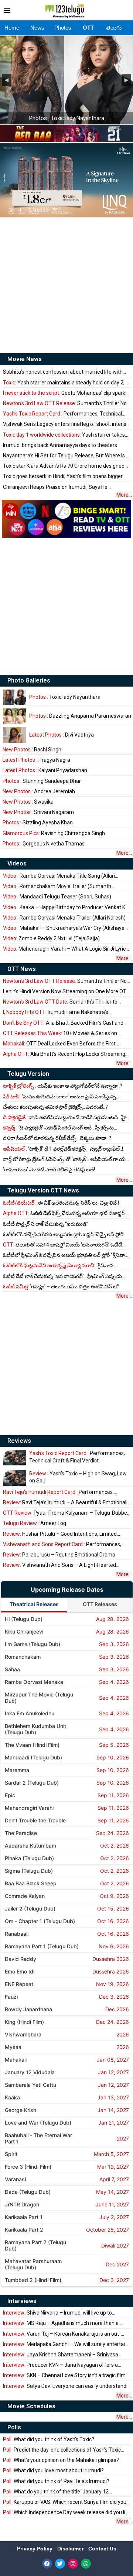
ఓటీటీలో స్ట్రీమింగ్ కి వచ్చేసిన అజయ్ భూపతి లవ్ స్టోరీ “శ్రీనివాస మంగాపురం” (66, 1255)
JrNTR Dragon (22, 2204)
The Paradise (21, 1833)
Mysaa (13, 2047)
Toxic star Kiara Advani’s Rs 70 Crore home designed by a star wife (64, 466)
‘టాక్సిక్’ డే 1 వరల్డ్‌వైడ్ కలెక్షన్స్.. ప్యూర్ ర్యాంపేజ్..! (63, 1149)
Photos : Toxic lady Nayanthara (67, 118)
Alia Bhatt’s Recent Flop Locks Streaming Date (64, 1054)
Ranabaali (17, 1934)
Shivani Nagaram (38, 812)
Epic (10, 1795)
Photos (63, 28)
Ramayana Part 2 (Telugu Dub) (35, 2245)
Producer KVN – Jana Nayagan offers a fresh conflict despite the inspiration (60, 2365)
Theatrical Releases (34, 1604)
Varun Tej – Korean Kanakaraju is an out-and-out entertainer (62, 2334)
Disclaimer (71, 2549)
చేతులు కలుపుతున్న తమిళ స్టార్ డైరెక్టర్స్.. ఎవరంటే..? (55, 1107)
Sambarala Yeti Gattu (30, 2085)
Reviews (19, 1441)
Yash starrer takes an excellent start (64, 435)
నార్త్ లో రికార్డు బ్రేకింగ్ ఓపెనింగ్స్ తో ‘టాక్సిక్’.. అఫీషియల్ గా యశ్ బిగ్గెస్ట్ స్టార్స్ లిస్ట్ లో (66, 1159)
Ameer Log (35, 1523)
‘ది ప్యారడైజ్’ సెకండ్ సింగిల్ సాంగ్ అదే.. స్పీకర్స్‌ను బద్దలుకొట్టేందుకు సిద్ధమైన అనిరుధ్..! (58, 1128)
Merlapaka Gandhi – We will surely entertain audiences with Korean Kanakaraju (65, 2344)
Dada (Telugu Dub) (28, 2192)
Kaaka (12, 2097)
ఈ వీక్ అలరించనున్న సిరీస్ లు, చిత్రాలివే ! (61, 1203)
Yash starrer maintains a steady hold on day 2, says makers (64, 383)
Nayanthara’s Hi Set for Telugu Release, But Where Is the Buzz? (64, 456)
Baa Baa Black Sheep (31, 1883)
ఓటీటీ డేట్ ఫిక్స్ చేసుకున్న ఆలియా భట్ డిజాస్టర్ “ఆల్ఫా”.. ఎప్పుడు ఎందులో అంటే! (64, 1213)
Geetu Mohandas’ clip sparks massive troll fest (65, 393)
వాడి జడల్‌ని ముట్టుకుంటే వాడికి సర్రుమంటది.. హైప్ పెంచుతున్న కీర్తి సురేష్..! (66, 1117)
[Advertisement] (66, 285)
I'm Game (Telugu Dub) (33, 1644)
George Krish (21, 2110)
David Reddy (21, 1959)
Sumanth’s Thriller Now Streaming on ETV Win (67, 403)
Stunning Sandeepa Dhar (42, 781)
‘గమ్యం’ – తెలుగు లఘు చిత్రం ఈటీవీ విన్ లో (61, 1287)
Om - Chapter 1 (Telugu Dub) (40, 1921)
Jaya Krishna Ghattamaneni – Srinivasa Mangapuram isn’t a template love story (61, 2355)
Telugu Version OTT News (43, 1190)
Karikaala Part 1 (24, 2217)
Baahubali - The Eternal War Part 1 (38, 2138)
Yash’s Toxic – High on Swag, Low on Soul (78, 1477)
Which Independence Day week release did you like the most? (67, 2512)
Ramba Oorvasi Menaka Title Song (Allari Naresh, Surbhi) (59, 876)
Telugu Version (28, 1074)
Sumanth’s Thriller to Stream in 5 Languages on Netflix (60, 1002)
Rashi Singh (32, 750)
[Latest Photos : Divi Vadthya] (15, 735)
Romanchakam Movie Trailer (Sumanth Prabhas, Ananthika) (57, 886)
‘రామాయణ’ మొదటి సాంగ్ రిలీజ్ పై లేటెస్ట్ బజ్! (49, 1169)
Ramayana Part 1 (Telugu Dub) (42, 1946)
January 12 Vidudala (30, 2072)
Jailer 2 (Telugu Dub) (30, 1908)
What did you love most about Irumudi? (53, 2470)
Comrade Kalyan (25, 1896)
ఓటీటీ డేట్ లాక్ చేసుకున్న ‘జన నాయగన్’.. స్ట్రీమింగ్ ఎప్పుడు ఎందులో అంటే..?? (62, 1276)
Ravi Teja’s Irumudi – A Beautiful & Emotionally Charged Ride (66, 1503)
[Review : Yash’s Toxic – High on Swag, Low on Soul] (15, 1478)
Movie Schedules (31, 2406)
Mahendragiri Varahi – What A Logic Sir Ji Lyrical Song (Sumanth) (66, 949)
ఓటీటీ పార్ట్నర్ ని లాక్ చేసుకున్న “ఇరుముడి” (46, 1224)
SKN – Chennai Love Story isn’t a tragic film (64, 2375)
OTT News (22, 969)
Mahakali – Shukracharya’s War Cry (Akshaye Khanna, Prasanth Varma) (64, 928)
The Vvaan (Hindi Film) (32, 1745)
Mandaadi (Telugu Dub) (33, 1757)
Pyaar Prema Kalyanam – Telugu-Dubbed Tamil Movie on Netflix (66, 1513)
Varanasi (15, 2179)
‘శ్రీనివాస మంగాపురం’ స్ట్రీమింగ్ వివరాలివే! (58, 1266)
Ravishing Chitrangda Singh (54, 833)
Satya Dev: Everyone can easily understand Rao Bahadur (65, 2386)
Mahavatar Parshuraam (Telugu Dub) (33, 2264)
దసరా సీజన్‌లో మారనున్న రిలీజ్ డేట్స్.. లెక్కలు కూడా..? (57, 1138)
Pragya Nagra (36, 760)
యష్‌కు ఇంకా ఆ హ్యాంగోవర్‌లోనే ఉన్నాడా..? (63, 1086)
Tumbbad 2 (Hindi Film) (33, 2280)
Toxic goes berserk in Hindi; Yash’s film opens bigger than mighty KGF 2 (63, 476)
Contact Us (102, 2549)
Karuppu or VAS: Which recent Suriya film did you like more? (65, 2502)
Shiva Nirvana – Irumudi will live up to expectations (57, 2313)
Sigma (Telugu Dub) (29, 1871)
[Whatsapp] (86, 2564)
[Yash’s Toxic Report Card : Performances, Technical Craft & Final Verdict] (15, 1458)
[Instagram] (73, 2564)
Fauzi (11, 1997)
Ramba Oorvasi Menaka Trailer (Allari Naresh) (64, 918)
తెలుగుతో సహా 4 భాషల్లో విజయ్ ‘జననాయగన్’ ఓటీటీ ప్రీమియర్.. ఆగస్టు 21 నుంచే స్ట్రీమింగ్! (63, 1245)
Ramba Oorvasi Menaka (34, 1682)
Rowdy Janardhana (28, 2009)
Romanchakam (23, 1657)
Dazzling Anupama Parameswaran (80, 716)
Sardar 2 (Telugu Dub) (32, 1783)
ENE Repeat (19, 1984)
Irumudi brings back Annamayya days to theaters (60, 445)
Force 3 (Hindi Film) (28, 2167)
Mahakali (16, 2060)
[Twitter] (60, 2564)
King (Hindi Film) (24, 2022)
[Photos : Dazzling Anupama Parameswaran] (15, 716)
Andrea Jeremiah (39, 791)
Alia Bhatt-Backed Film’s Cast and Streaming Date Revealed (63, 1023)
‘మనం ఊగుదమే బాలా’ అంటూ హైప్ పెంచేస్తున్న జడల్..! (59, 1097)
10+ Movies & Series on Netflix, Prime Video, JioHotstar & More (60, 1033)
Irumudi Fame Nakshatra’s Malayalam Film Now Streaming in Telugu (56, 1012)
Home (12, 28)
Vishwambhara (23, 2034)
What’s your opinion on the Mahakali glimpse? (61, 2460)
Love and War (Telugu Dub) (38, 2123)
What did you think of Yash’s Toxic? (49, 2439)
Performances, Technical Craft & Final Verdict (62, 414)
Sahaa (12, 1669)
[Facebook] (47, 2564)
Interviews (22, 2301)
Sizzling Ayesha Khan (38, 822)
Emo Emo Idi (20, 1971)
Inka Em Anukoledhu (30, 1713)
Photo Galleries (29, 680)
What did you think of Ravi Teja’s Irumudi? (56, 2481)
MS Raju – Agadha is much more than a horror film (61, 2323)
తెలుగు (114, 28)
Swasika (28, 802)
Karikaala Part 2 (24, 2230)
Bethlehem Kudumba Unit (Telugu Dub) (35, 1729)
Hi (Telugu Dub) (24, 1619)
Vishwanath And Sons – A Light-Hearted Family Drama (59, 1565)
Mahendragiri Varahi (29, 1808)
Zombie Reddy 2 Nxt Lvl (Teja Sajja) (51, 938)
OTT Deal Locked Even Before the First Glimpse (59, 1044)
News (37, 28)
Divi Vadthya (62, 735)
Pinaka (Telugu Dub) (29, 1858)
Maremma (17, 1770)
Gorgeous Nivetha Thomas (44, 844)
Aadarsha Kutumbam (30, 1846)
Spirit (11, 2154)
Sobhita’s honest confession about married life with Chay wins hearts (63, 372)
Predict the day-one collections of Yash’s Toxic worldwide (62, 2450)
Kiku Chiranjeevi (24, 1631)
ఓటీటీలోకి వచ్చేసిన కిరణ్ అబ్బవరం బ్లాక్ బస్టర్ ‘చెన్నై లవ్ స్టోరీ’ (64, 1234)
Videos (17, 863)
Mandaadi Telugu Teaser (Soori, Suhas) (57, 897)
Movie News (25, 359)
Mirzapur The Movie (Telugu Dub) (39, 1698)
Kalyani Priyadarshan (45, 770)
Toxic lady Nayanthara (65, 697)
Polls (14, 2427)
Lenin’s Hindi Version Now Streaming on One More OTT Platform (66, 992)
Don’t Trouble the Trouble (35, 1820)
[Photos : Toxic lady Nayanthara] (15, 697)
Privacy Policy (35, 2549)
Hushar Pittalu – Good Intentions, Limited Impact (60, 1534)
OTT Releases (100, 1604)
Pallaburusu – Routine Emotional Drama (59, 1555)
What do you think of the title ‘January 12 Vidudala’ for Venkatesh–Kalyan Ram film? (56, 2492)
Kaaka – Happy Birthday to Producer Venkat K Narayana (64, 907)
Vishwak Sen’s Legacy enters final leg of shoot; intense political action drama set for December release (66, 424)
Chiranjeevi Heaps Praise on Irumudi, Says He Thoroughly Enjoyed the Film (55, 487)
